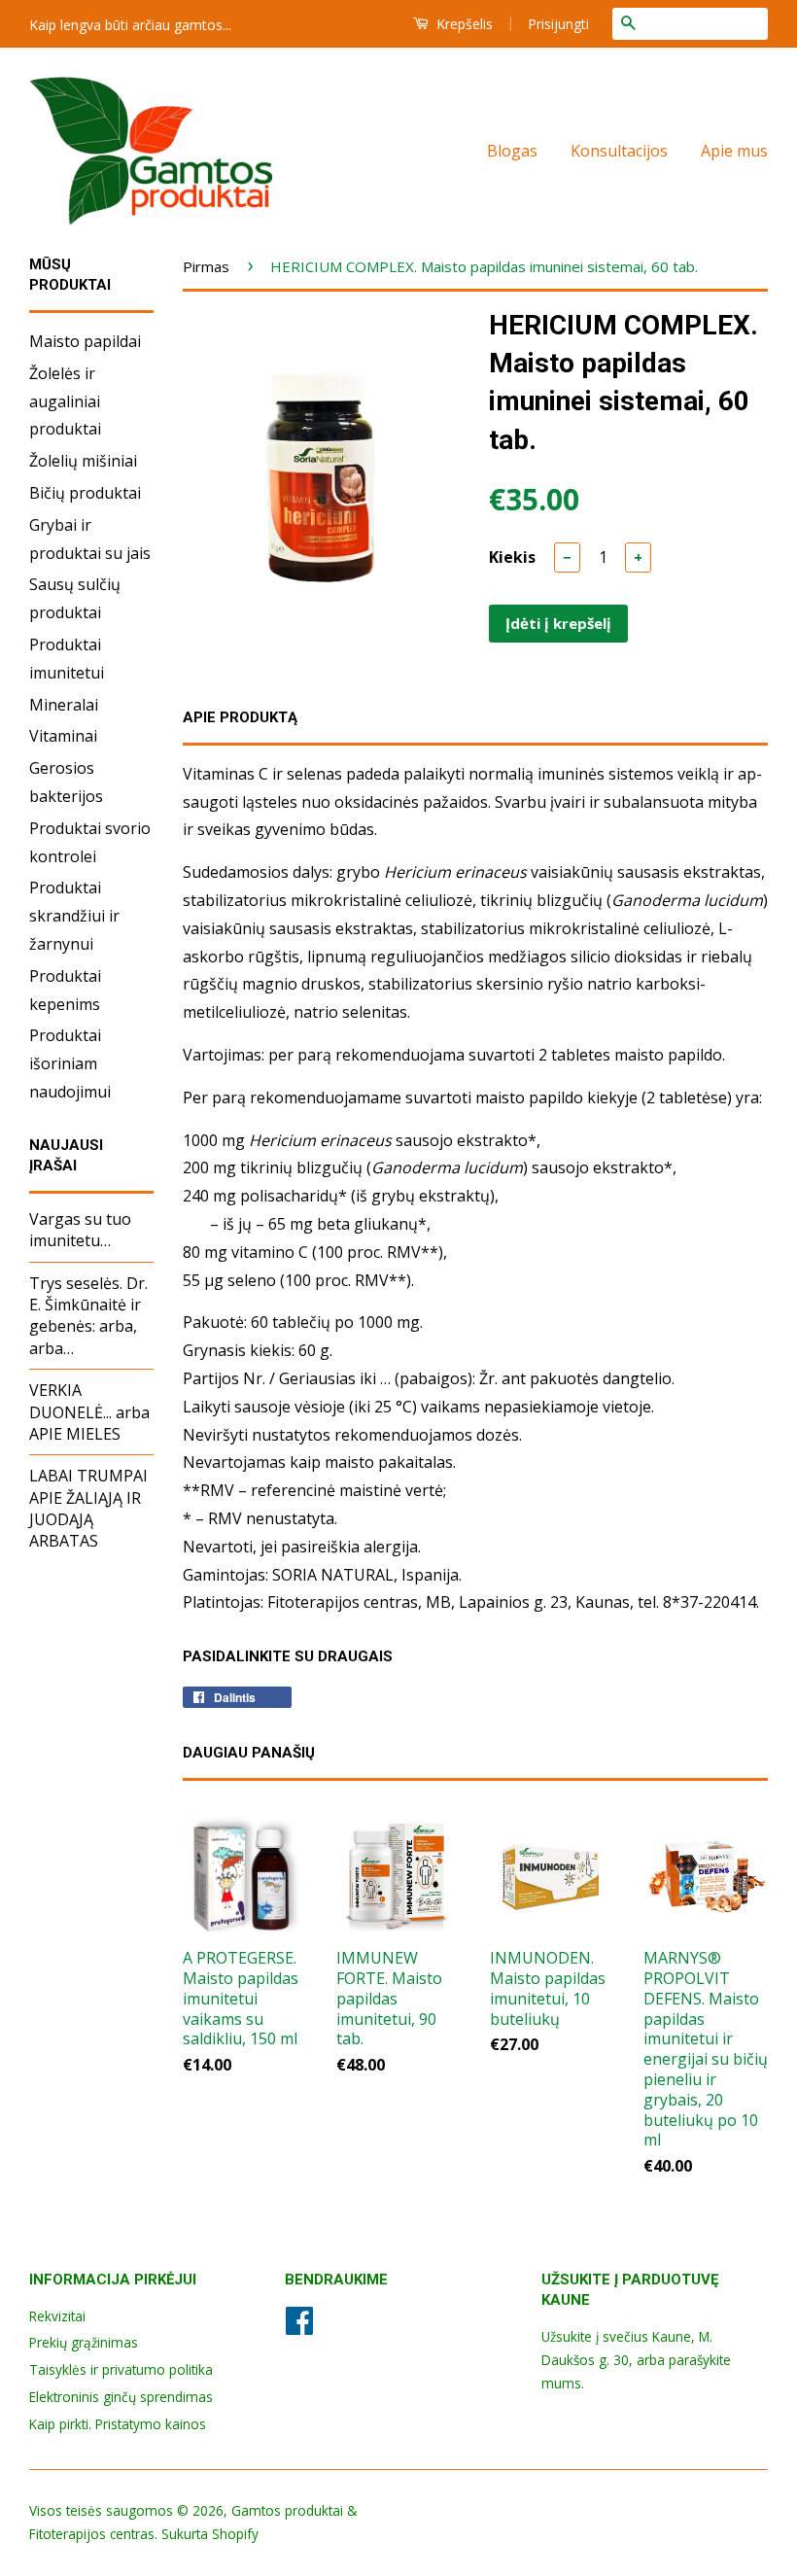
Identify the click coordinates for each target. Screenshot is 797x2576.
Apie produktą (240, 717)
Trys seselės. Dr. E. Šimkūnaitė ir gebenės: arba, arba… (88, 1316)
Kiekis (512, 557)
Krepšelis (463, 24)
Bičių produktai (85, 493)
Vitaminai (63, 736)
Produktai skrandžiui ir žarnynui (74, 916)
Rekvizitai (57, 2316)
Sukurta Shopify (210, 2534)
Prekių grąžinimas (84, 2342)
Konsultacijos (619, 151)
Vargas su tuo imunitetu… (80, 1230)
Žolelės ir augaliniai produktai (65, 401)
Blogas (512, 151)
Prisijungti (558, 24)
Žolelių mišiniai (83, 461)
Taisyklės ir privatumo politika (121, 2369)
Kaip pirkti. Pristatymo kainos (118, 2424)
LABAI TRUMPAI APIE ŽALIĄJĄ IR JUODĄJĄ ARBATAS (88, 1508)
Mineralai (64, 705)
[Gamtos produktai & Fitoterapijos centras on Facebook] (299, 2327)
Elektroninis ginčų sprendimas (121, 2397)
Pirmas (206, 266)
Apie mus (734, 151)
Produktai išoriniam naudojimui (70, 1063)
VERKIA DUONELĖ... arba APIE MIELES (89, 1412)
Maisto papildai (85, 341)
